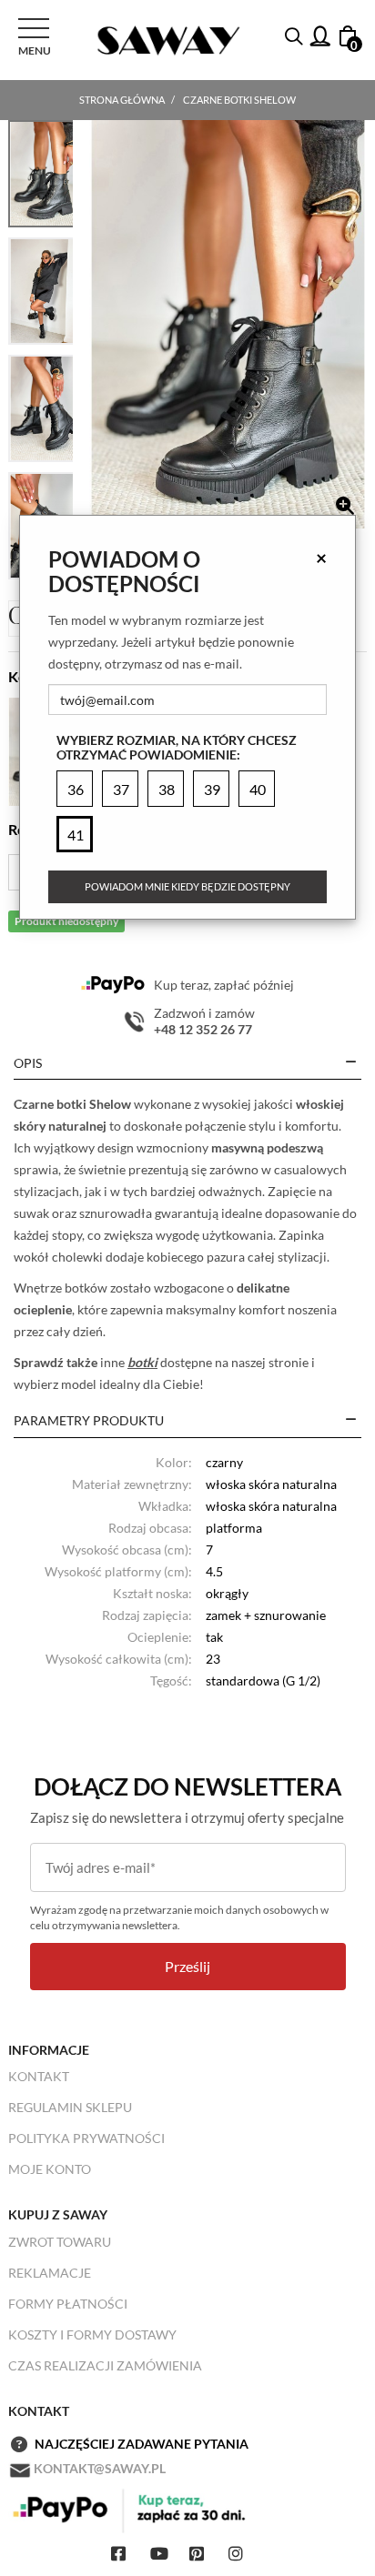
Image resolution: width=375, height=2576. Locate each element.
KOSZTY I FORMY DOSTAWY (92, 2334)
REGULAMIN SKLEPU (70, 2107)
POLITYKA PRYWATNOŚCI (86, 2138)
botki (142, 1362)
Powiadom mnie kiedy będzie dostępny (187, 886)
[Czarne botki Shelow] (228, 324)
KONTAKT (39, 2076)
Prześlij (187, 1966)
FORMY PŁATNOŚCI (68, 2304)
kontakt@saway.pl (100, 2468)
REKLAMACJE (50, 2273)
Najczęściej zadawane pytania (142, 2444)
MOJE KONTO (50, 2169)
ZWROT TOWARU (60, 2242)
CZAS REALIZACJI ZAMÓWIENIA (105, 2365)
